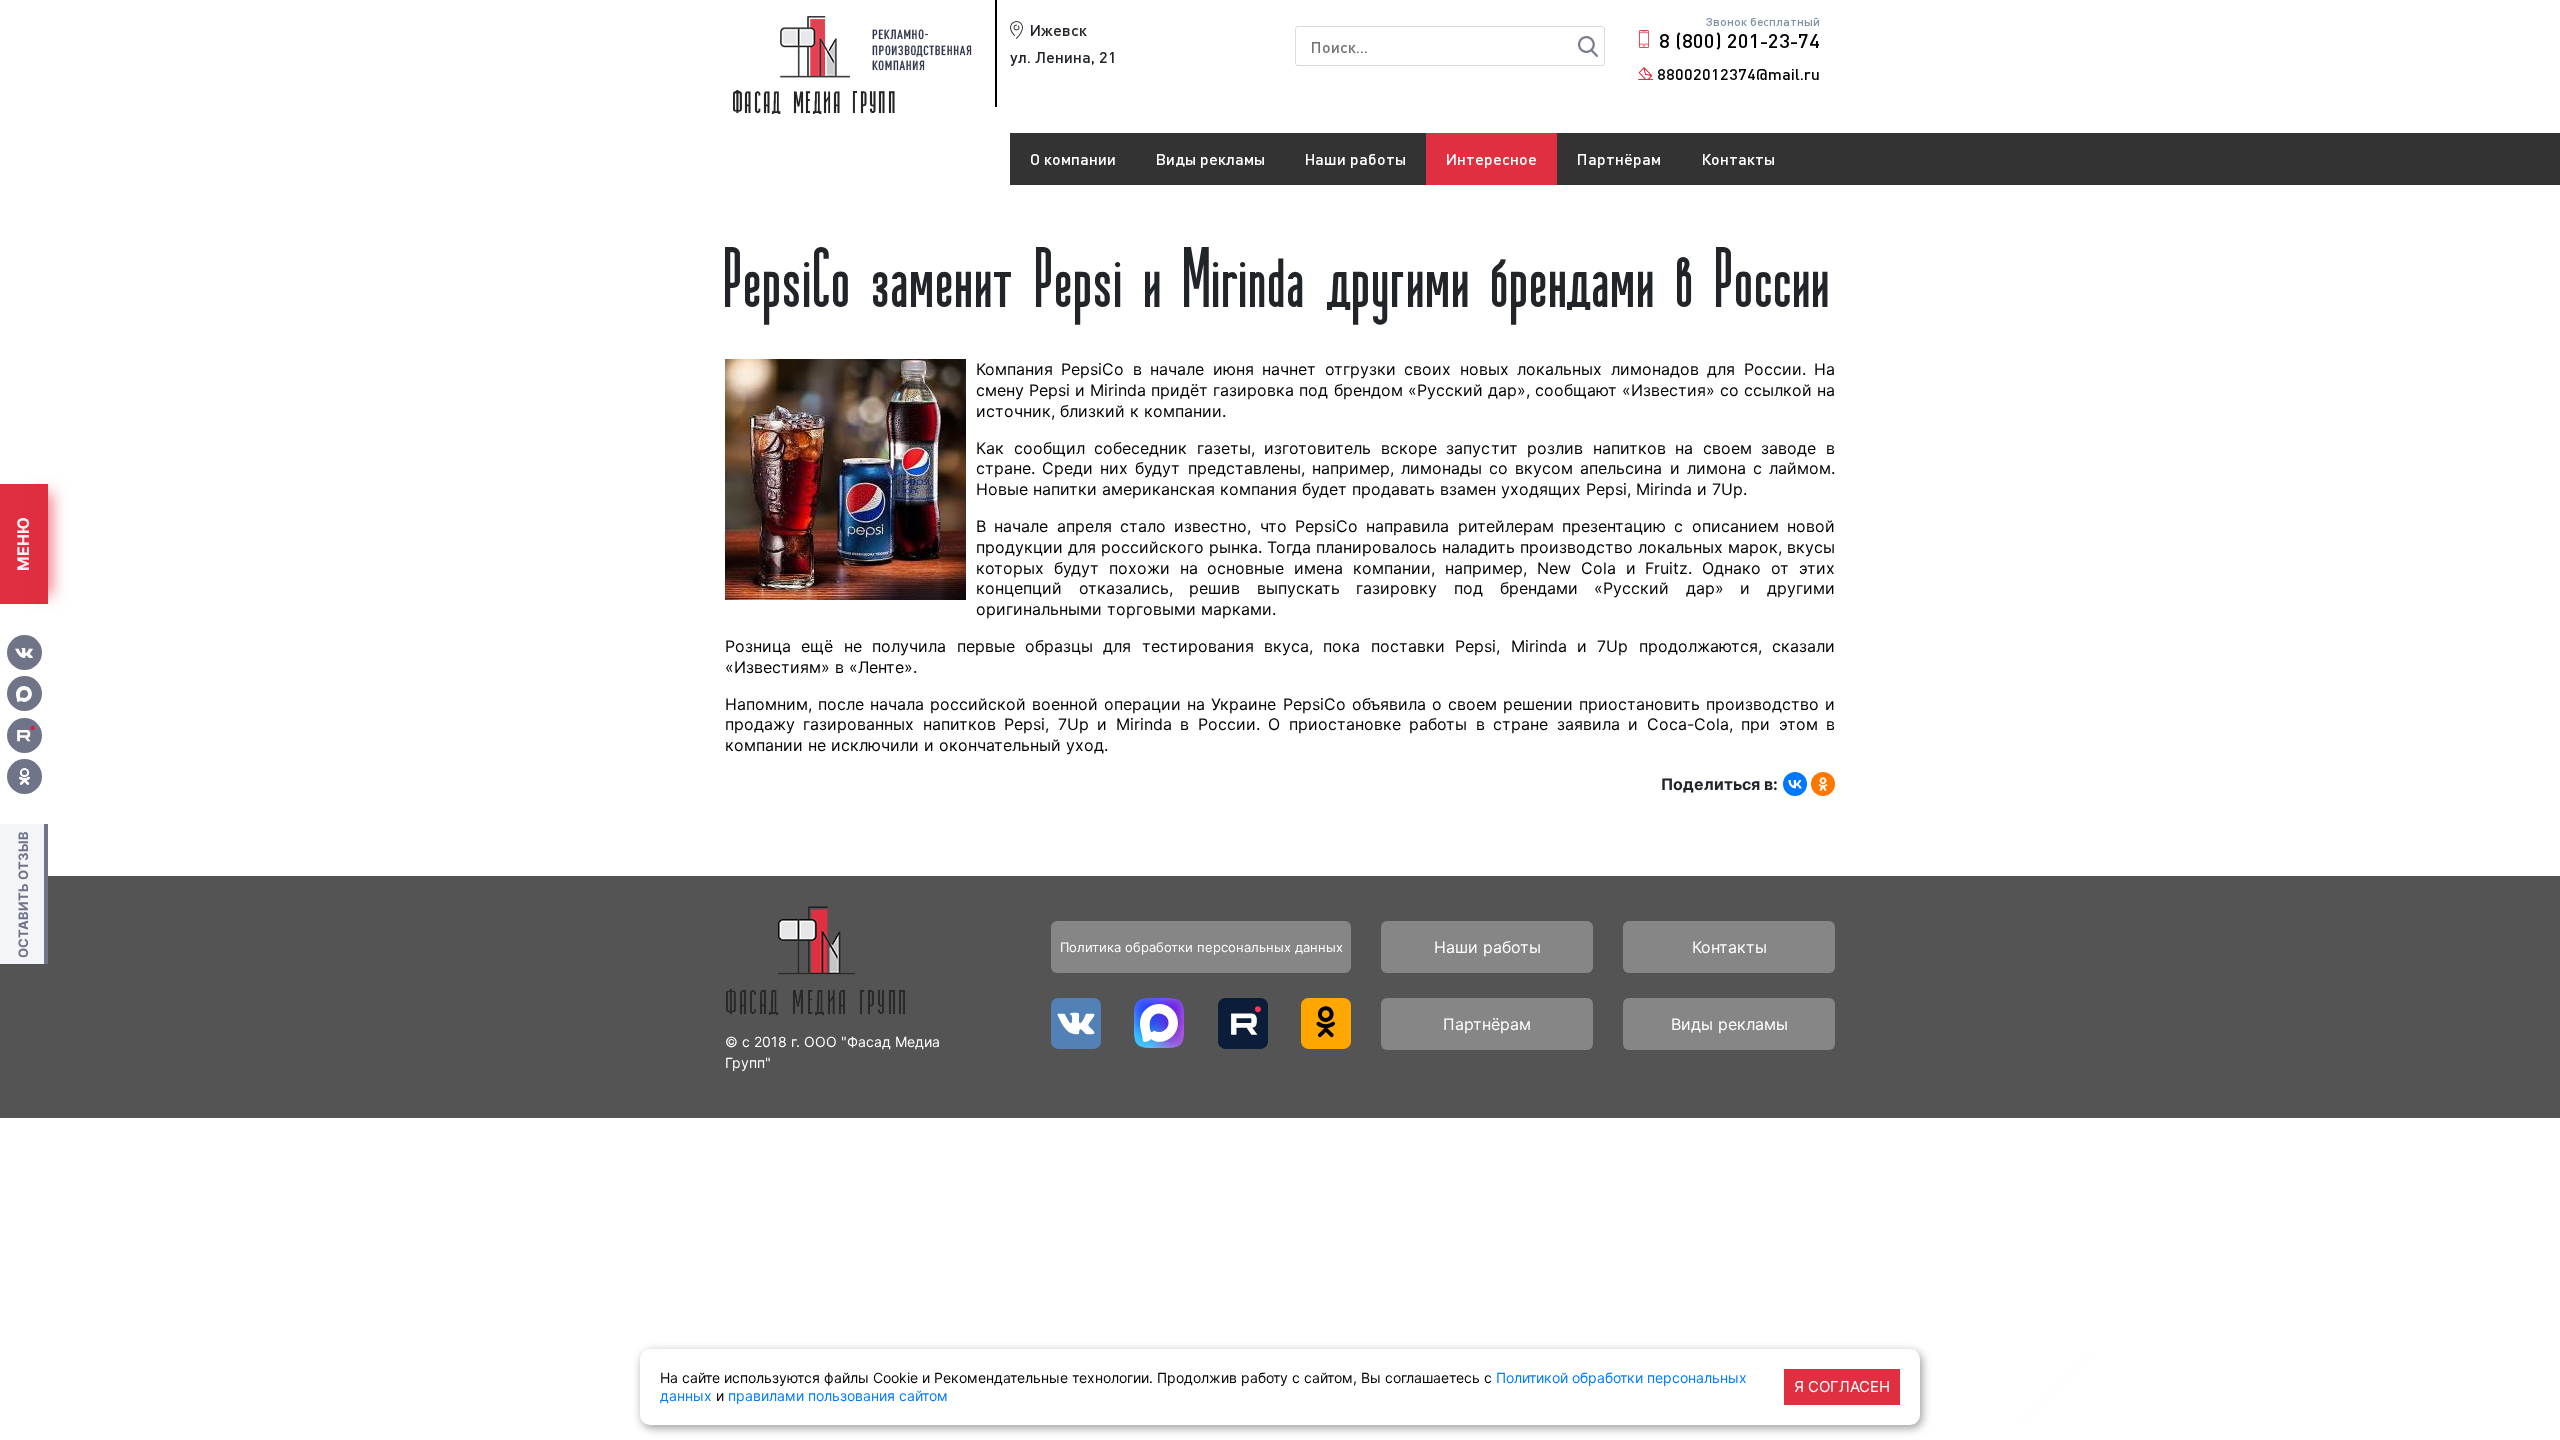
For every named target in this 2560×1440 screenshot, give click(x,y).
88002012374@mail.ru (1738, 73)
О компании (1073, 158)
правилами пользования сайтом (838, 1395)
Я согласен (1842, 1386)
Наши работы (1355, 158)
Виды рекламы (1210, 158)
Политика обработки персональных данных (1201, 947)
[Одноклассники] (1823, 784)
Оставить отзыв (23, 894)
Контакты (1738, 158)
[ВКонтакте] (1795, 784)
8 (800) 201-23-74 (1739, 40)
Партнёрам (1619, 158)
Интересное (1491, 158)
